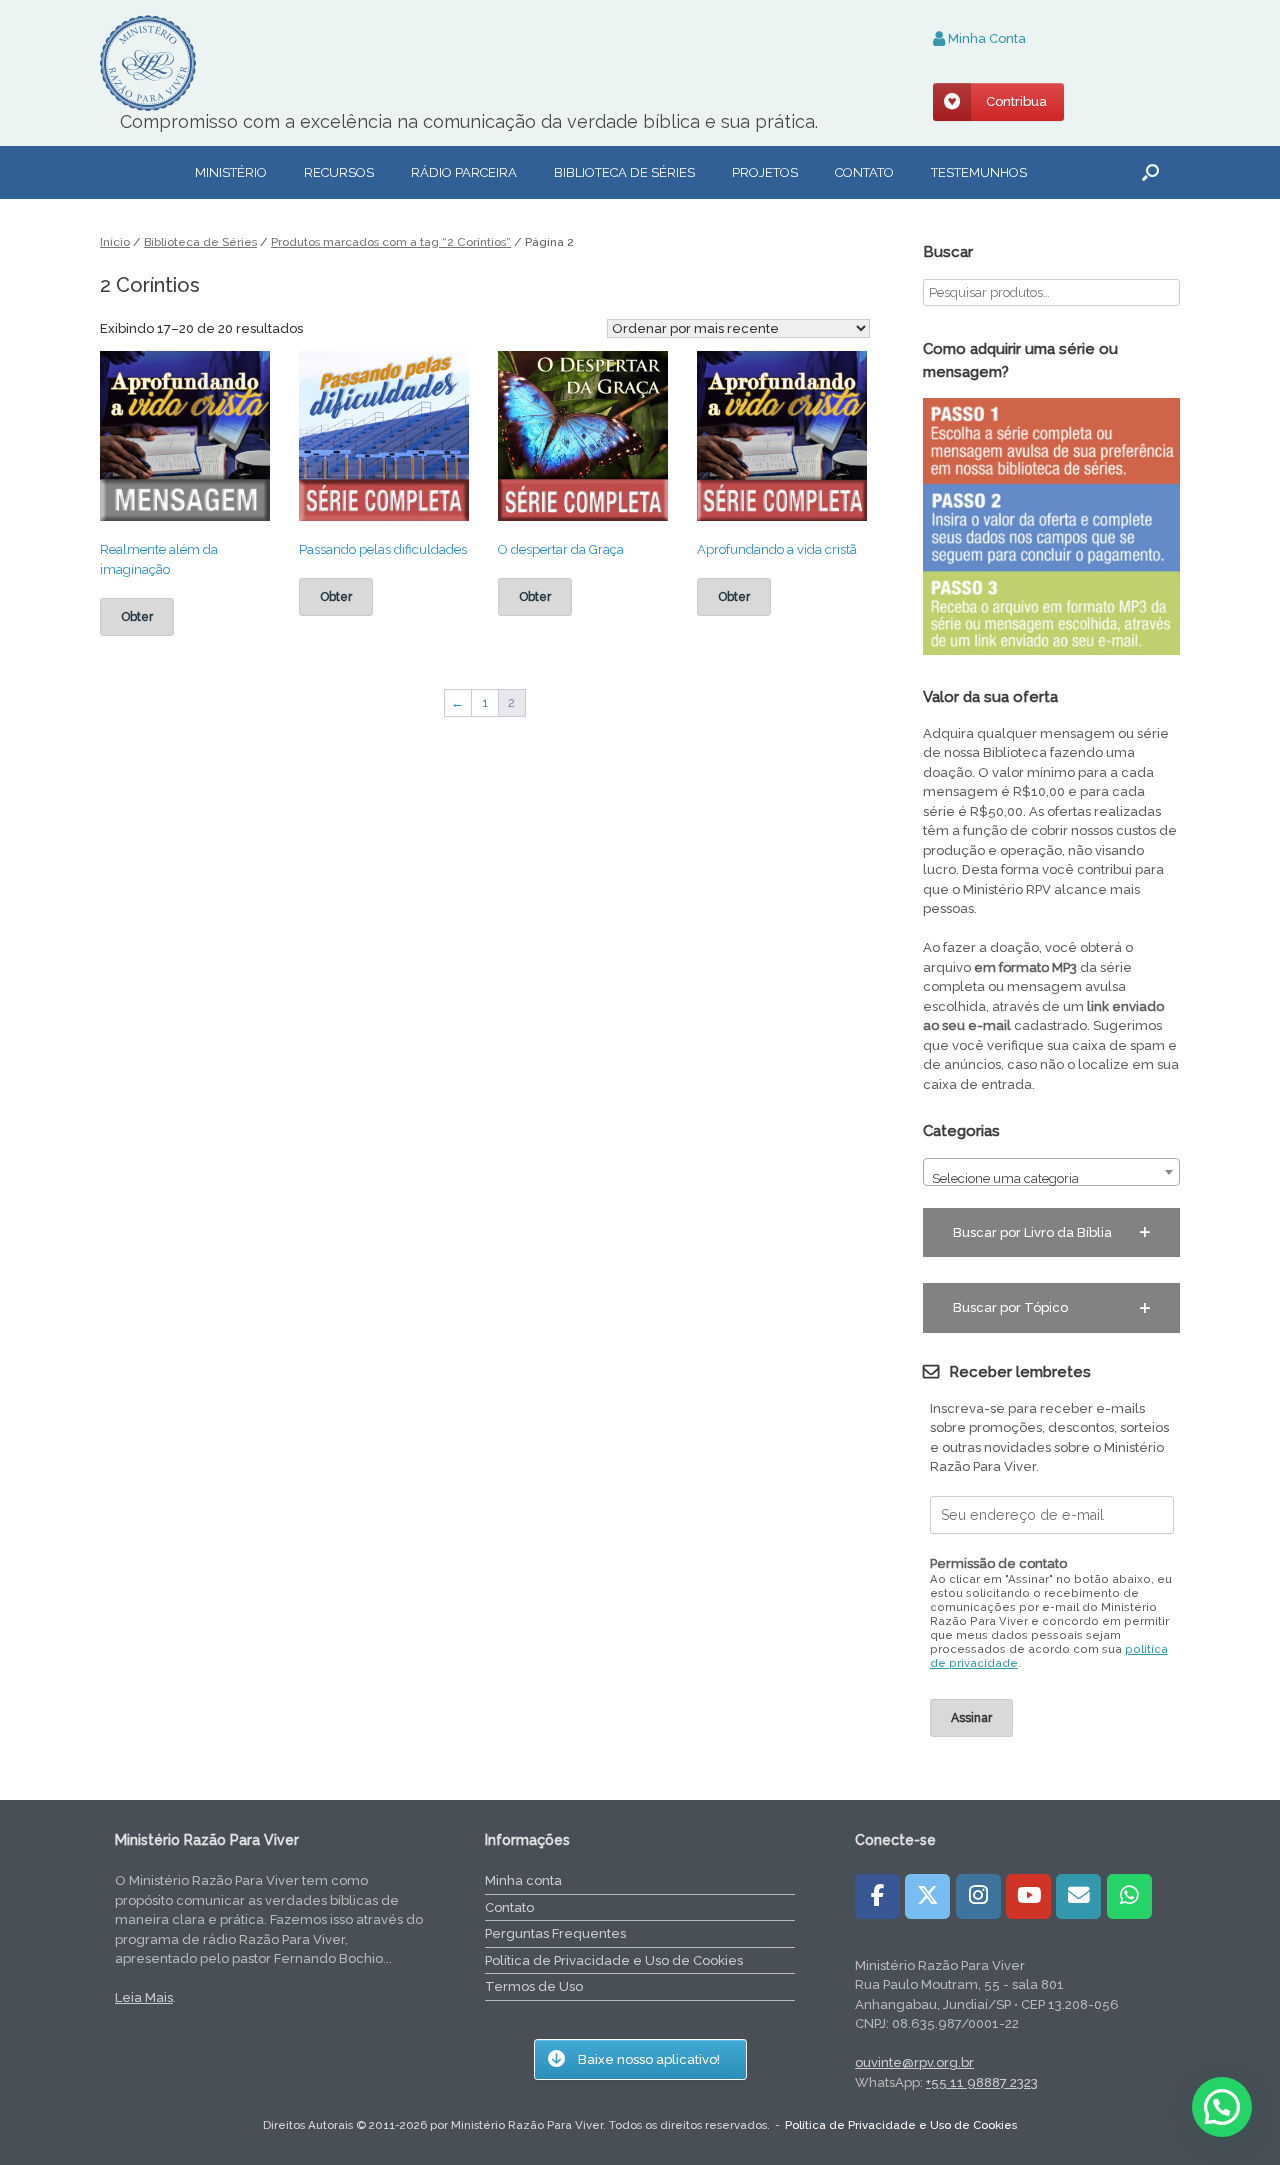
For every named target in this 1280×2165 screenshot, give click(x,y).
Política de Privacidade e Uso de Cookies (614, 1960)
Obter (137, 617)
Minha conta (523, 1880)
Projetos (765, 172)
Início (115, 242)
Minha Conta (985, 38)
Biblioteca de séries (624, 172)
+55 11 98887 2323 (982, 2082)
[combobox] (1051, 1172)
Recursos (339, 172)
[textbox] (1051, 1179)
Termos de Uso (534, 1986)
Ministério (231, 172)
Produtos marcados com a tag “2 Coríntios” (391, 242)
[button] (1150, 172)
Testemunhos (979, 172)
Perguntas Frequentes (555, 1933)
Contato (864, 172)
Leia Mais (144, 1997)
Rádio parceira (464, 172)
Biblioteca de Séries (200, 242)
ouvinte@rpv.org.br (914, 2062)
